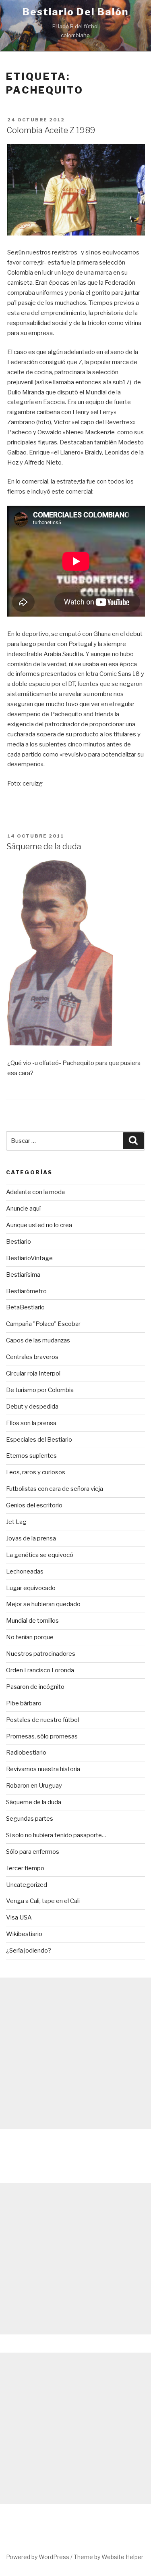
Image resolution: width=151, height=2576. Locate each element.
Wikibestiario (24, 1934)
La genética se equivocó (40, 1555)
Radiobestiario (26, 1753)
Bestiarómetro (26, 1291)
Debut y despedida (32, 1407)
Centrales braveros (32, 1357)
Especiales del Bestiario (39, 1440)
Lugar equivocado (31, 1588)
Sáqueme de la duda (44, 846)
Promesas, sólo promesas (42, 1736)
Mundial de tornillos (32, 1621)
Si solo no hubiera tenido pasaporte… (56, 1835)
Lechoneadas (25, 1571)
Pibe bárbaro (24, 1703)
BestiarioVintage (29, 1258)
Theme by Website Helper (109, 2557)
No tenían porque (30, 1637)
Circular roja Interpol (33, 1373)
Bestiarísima (23, 1275)
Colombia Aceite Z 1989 (51, 130)
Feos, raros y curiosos (36, 1472)
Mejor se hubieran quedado (43, 1604)
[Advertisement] (75, 2053)
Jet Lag (16, 1522)
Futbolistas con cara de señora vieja (55, 1489)
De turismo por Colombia (40, 1390)
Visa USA (19, 1917)
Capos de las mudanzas (38, 1340)
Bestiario (19, 1242)
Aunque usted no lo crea (39, 1225)
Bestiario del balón (75, 12)
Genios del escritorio (34, 1505)
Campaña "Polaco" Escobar (43, 1324)
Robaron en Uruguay (34, 1786)
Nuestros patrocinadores (41, 1654)
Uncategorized (27, 1885)
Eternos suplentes (31, 1456)
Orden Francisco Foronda (40, 1670)
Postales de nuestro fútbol (42, 1720)
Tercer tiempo (25, 1868)
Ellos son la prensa (31, 1423)
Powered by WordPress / (40, 2557)
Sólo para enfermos (33, 1852)
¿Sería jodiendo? (29, 1951)
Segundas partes (30, 1819)
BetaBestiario (25, 1307)
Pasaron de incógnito (35, 1687)
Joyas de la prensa (31, 1538)
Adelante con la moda (35, 1192)
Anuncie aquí (23, 1209)
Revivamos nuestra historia (43, 1769)
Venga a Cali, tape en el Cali (43, 1901)
